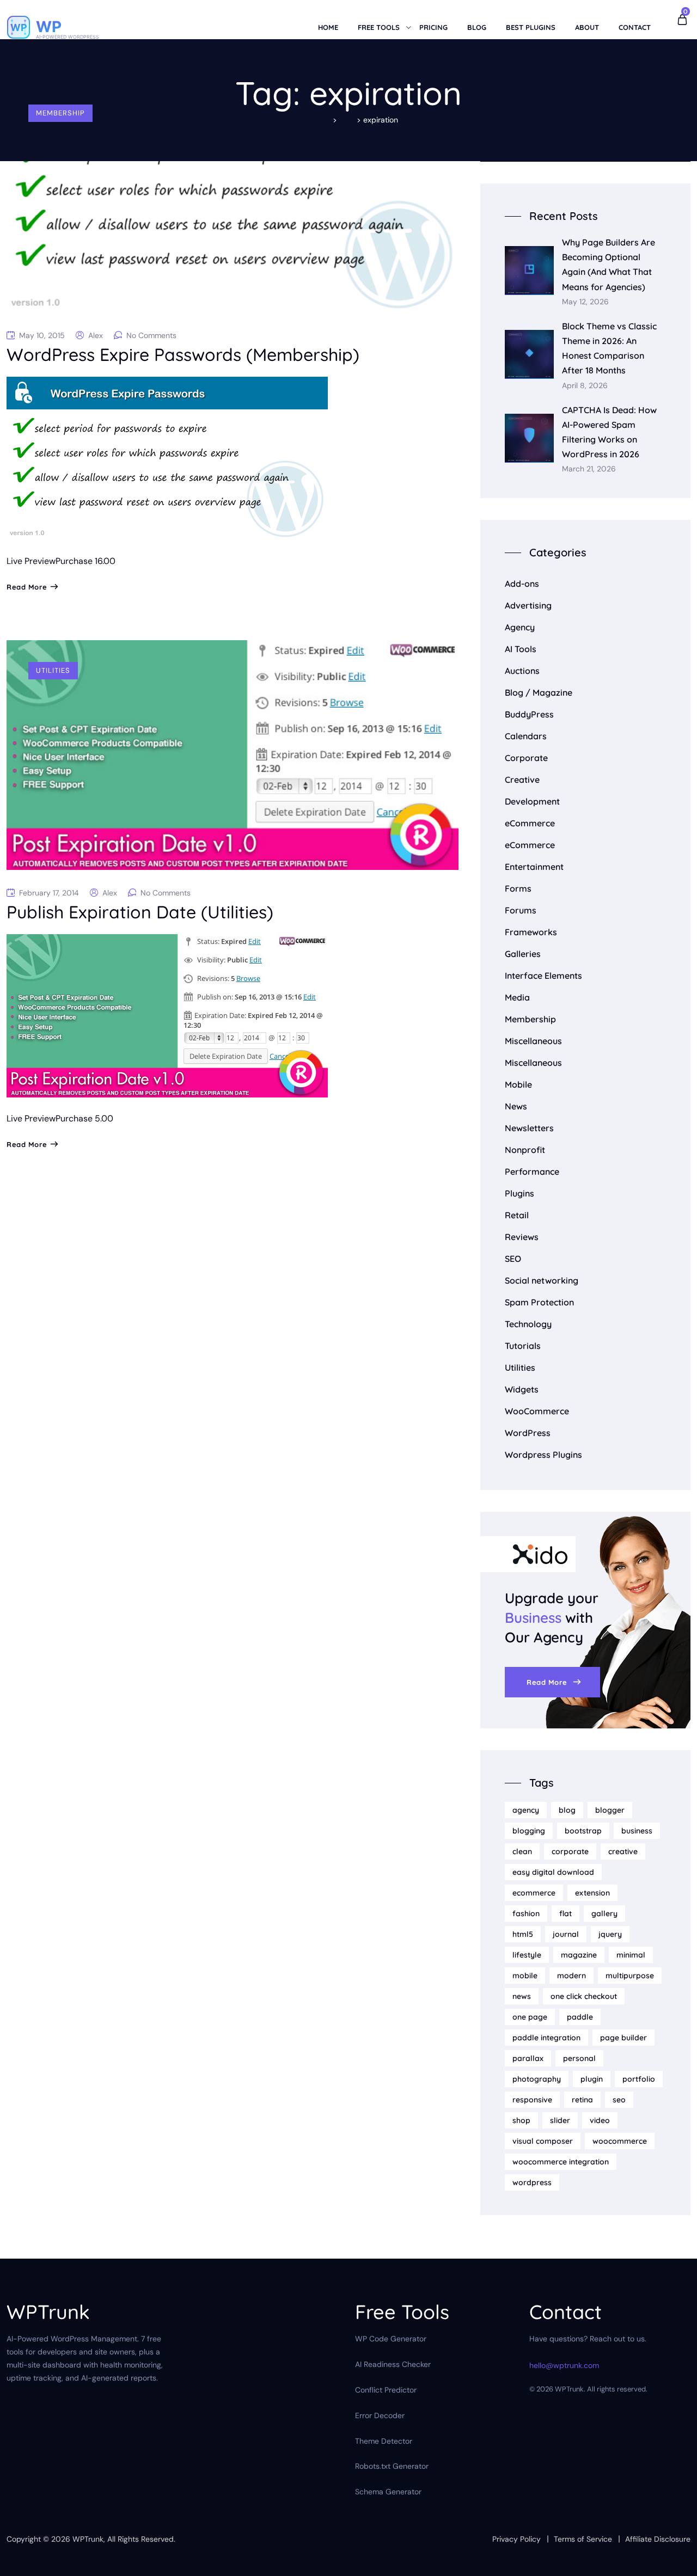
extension (592, 1893)
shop (521, 2120)
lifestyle (527, 1955)
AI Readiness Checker (393, 2364)
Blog (477, 27)
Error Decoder (380, 2415)
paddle (580, 2017)
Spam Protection (539, 1302)
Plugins (519, 1193)
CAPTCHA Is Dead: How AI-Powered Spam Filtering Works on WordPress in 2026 (609, 432)
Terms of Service (583, 2539)
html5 (523, 1934)
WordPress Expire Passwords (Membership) (183, 354)
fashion (526, 1913)
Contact (635, 27)
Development (532, 801)
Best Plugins (531, 27)
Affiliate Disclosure (658, 2539)
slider (560, 2120)
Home (328, 27)
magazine (579, 1955)
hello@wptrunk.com (564, 2365)
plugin (592, 2079)
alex (96, 335)
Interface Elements (543, 976)
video (600, 2120)
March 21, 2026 (589, 469)
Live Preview (31, 561)
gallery (604, 1913)
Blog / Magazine (539, 692)
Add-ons (522, 584)
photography (537, 2079)
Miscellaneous (533, 1041)
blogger (610, 1810)
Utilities (53, 670)
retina (582, 2100)
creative (623, 1851)
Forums (521, 910)
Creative (522, 780)
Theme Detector (384, 2441)
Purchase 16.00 (85, 561)
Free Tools (379, 27)
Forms (518, 888)
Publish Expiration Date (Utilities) (140, 912)
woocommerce (620, 2141)
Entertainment (534, 867)
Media (517, 997)
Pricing (433, 27)
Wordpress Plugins (543, 1455)
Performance (532, 1172)
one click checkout (584, 1996)
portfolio (639, 2079)
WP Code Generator (391, 2339)
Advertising (528, 605)
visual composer (543, 2141)
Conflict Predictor (386, 2390)
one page (530, 2017)
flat (565, 1913)
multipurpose (630, 1976)
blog (567, 1810)
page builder (623, 2038)
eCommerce (530, 823)
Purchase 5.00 (84, 1118)
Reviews (522, 1237)
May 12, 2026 (585, 302)
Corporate (526, 758)
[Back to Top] (674, 2558)
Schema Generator (388, 2492)
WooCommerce (537, 1411)
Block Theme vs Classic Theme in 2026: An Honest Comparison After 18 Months (609, 348)
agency (526, 1810)
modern (571, 1976)
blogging (529, 1831)
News (516, 1106)
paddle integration (546, 2038)
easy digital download (553, 1872)
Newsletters (529, 1128)
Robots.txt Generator (392, 2466)
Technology (528, 1324)
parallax (528, 2058)
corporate (570, 1851)
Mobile (518, 1084)
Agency (520, 627)
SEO (513, 1259)
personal (579, 2058)
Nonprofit (525, 1150)
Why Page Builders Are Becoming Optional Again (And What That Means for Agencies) (609, 265)
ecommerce (534, 1893)
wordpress (532, 2182)
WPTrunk (88, 2539)
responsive (532, 2100)
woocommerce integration (561, 2162)
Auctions (522, 671)
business (637, 1831)
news (522, 1996)
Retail (517, 1215)
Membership (60, 113)
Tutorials (523, 1346)
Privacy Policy (516, 2539)
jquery (610, 1934)
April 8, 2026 (585, 386)
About (587, 27)
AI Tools (521, 649)
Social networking (542, 1280)
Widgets (522, 1389)
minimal (631, 1955)
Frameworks (531, 932)
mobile (525, 1976)
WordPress (528, 1433)
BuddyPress (529, 714)
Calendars (526, 736)
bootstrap (583, 1831)
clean (522, 1851)
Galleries (523, 954)
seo (619, 2100)
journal (566, 1934)
